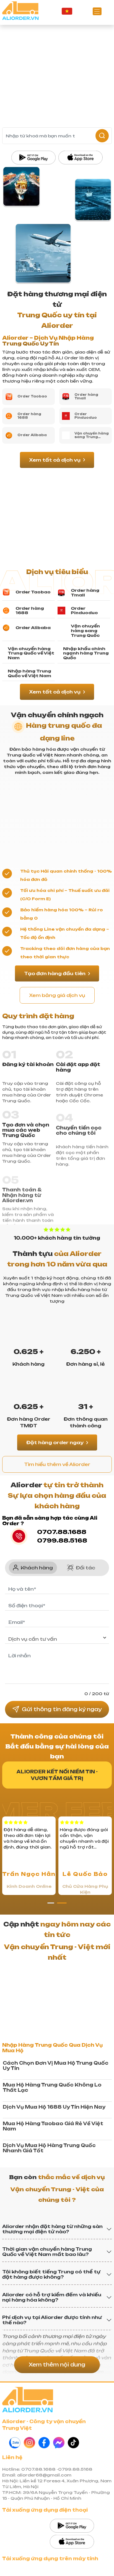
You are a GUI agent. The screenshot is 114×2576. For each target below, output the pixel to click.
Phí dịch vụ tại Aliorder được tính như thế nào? (52, 2501)
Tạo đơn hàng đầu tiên (55, 978)
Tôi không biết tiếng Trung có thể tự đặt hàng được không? (51, 2455)
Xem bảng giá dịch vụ (57, 1000)
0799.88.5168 (62, 1545)
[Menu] (97, 11)
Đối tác (85, 1657)
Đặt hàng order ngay (55, 1447)
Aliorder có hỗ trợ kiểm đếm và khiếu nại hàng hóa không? (52, 2478)
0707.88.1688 (62, 1537)
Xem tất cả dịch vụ (55, 460)
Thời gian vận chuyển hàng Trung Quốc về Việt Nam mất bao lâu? (47, 2432)
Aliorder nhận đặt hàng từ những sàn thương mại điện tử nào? (52, 2409)
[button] (51, 1992)
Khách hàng (37, 1657)
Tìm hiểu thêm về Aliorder (57, 1469)
